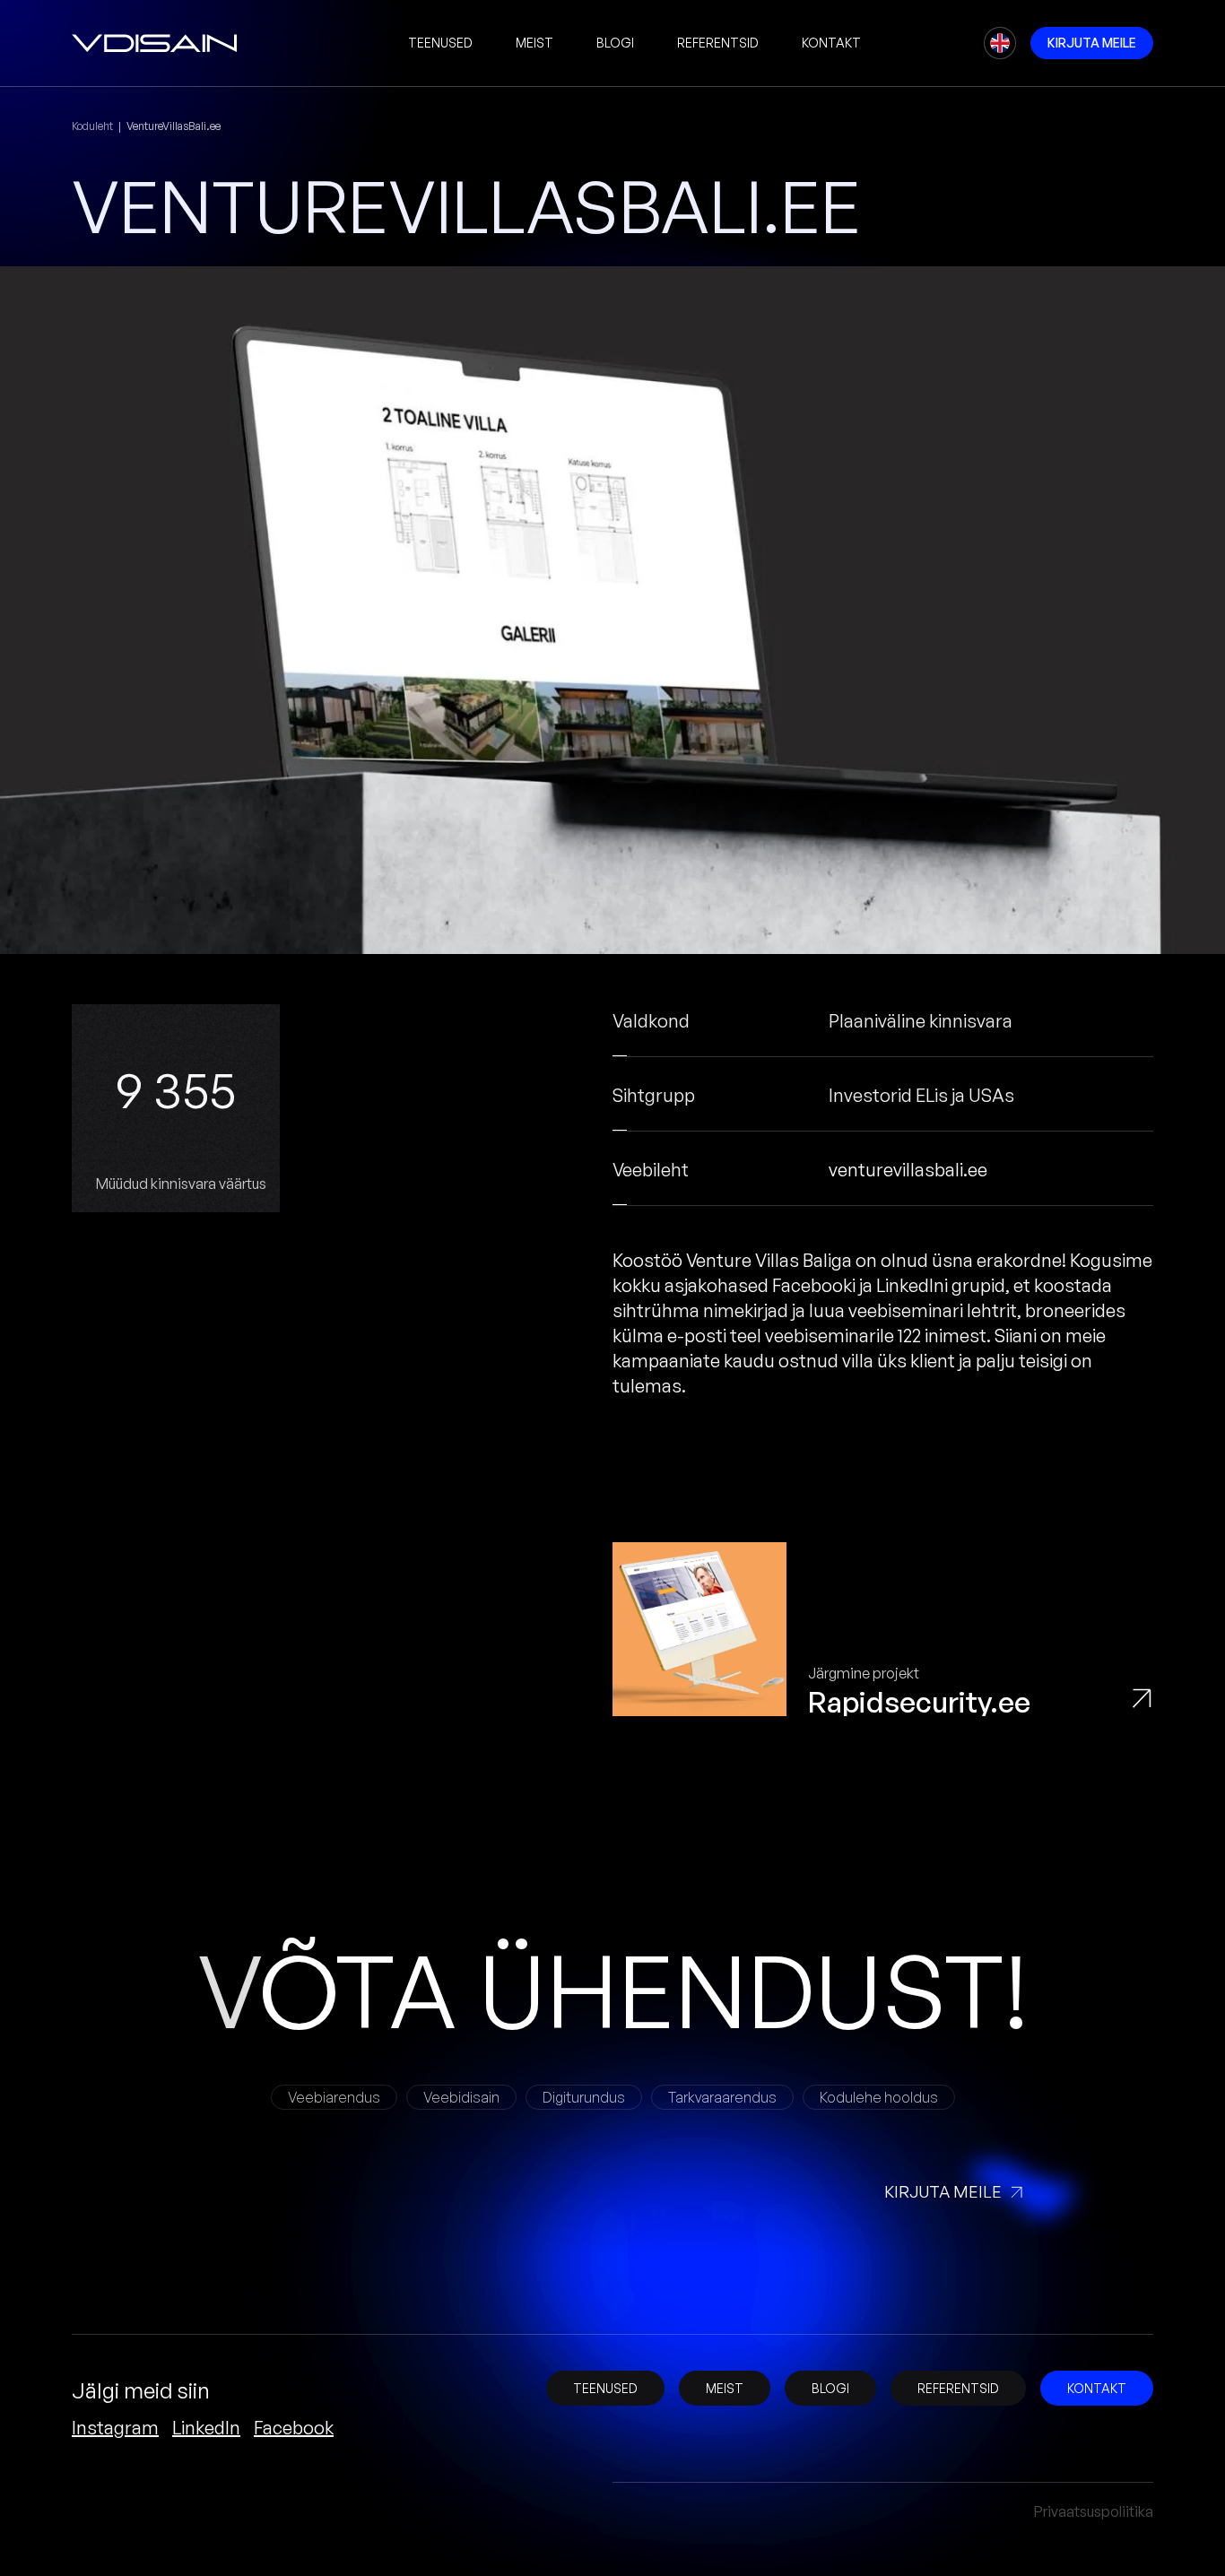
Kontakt (831, 43)
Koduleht (92, 126)
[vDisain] (155, 43)
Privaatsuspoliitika (1094, 2511)
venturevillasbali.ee (908, 1170)
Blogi (615, 43)
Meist (534, 43)
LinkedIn (206, 2428)
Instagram (115, 2428)
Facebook (294, 2428)
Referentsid (718, 43)
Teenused (440, 43)
